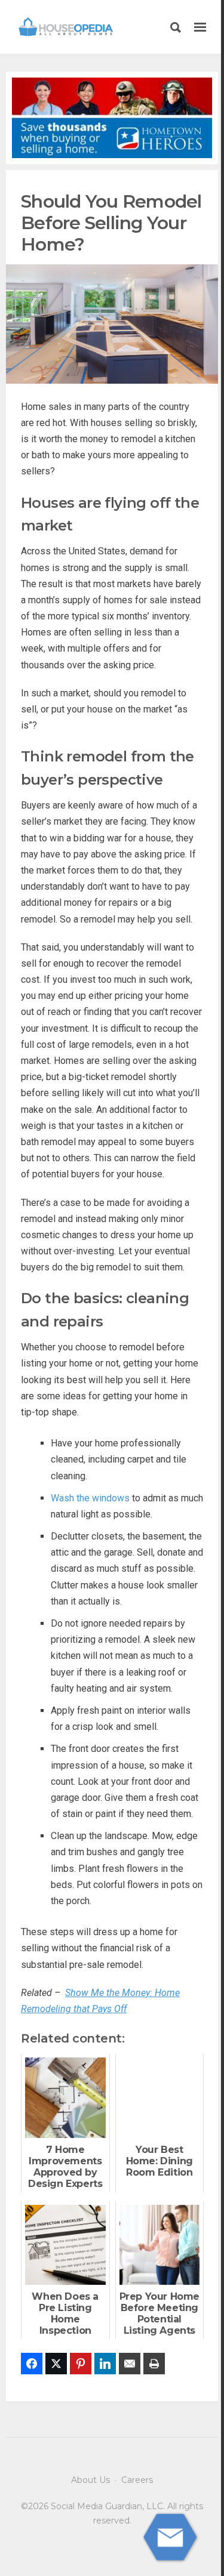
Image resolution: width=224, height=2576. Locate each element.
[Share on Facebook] (32, 2364)
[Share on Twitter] (56, 2364)
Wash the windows (90, 1498)
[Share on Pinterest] (81, 2364)
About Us (90, 2480)
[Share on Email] (130, 2364)
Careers (137, 2480)
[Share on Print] (154, 2364)
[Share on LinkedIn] (105, 2364)
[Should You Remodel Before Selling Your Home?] (112, 323)
